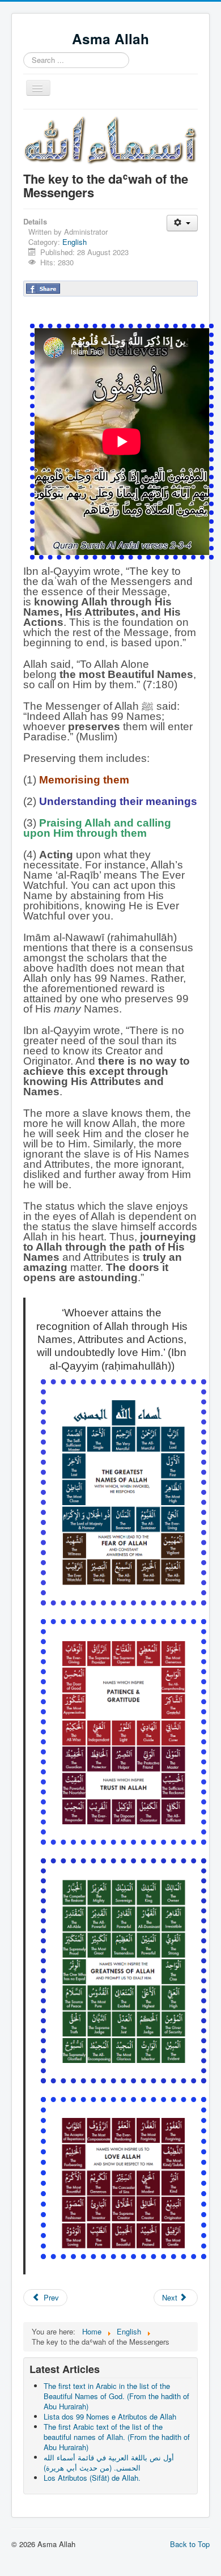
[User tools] (182, 223)
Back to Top (190, 2544)
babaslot (13, 2565)
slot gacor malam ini (14, 2555)
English (75, 242)
